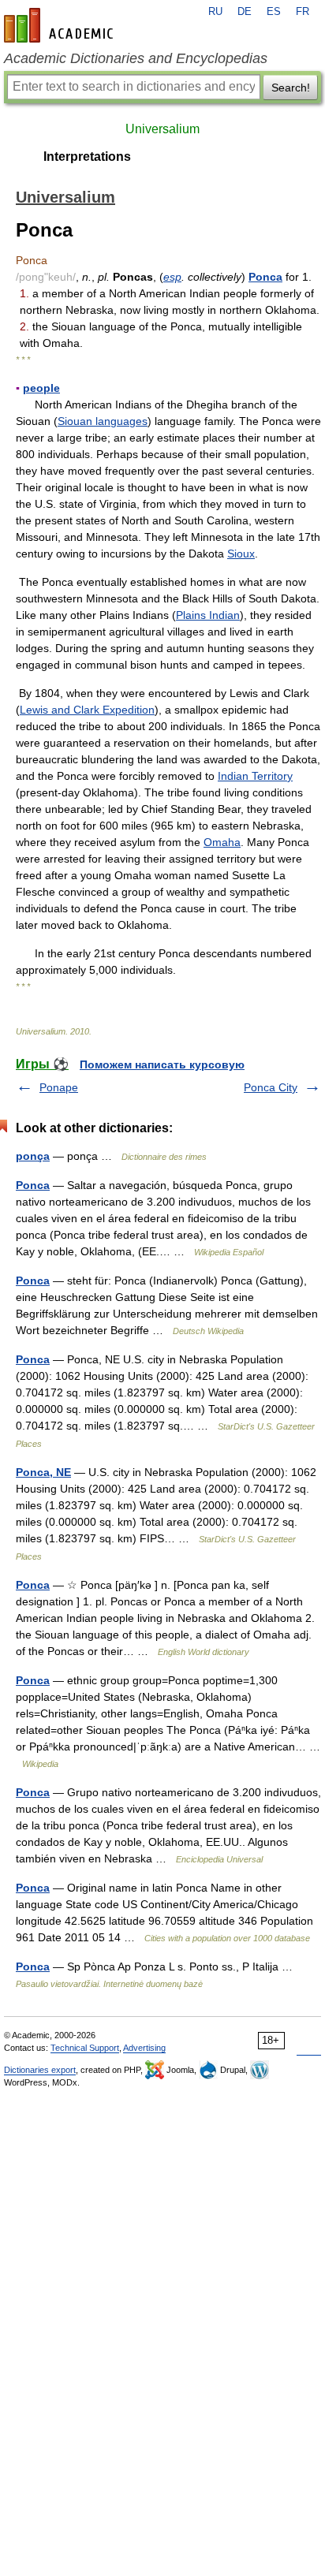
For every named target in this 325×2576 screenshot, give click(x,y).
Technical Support (85, 2048)
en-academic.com (61, 25)
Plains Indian (208, 615)
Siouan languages (103, 421)
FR (303, 12)
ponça (33, 1156)
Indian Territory (255, 776)
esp (172, 277)
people (41, 388)
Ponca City (271, 1087)
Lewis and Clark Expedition (87, 710)
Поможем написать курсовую (162, 1064)
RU (215, 12)
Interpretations (87, 157)
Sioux (241, 554)
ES (274, 12)
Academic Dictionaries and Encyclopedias (136, 58)
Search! (291, 88)
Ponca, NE (43, 1472)
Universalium (162, 129)
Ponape (59, 1087)
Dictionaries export (40, 2070)
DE (245, 12)
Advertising (144, 2048)
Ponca (265, 277)
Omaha (222, 842)
